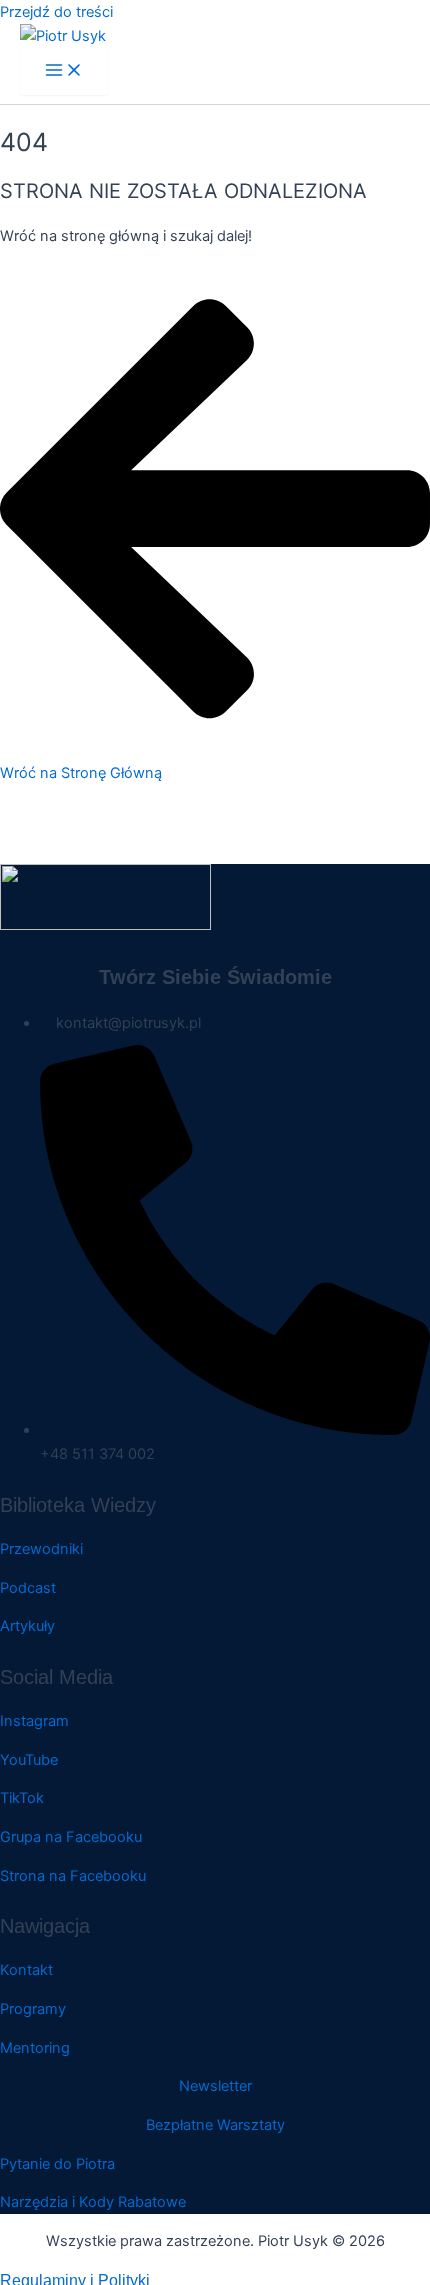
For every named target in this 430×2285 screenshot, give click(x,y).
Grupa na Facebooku (71, 1837)
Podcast (28, 1588)
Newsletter (215, 2086)
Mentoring (35, 2048)
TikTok (22, 1798)
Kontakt (26, 1970)
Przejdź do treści (56, 12)
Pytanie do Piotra (57, 2164)
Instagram (34, 1721)
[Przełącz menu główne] (64, 71)
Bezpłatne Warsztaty (215, 2125)
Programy (33, 2009)
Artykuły (27, 1626)
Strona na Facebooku (73, 1876)
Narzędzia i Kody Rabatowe (93, 2202)
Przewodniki (41, 1549)
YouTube (29, 1760)
